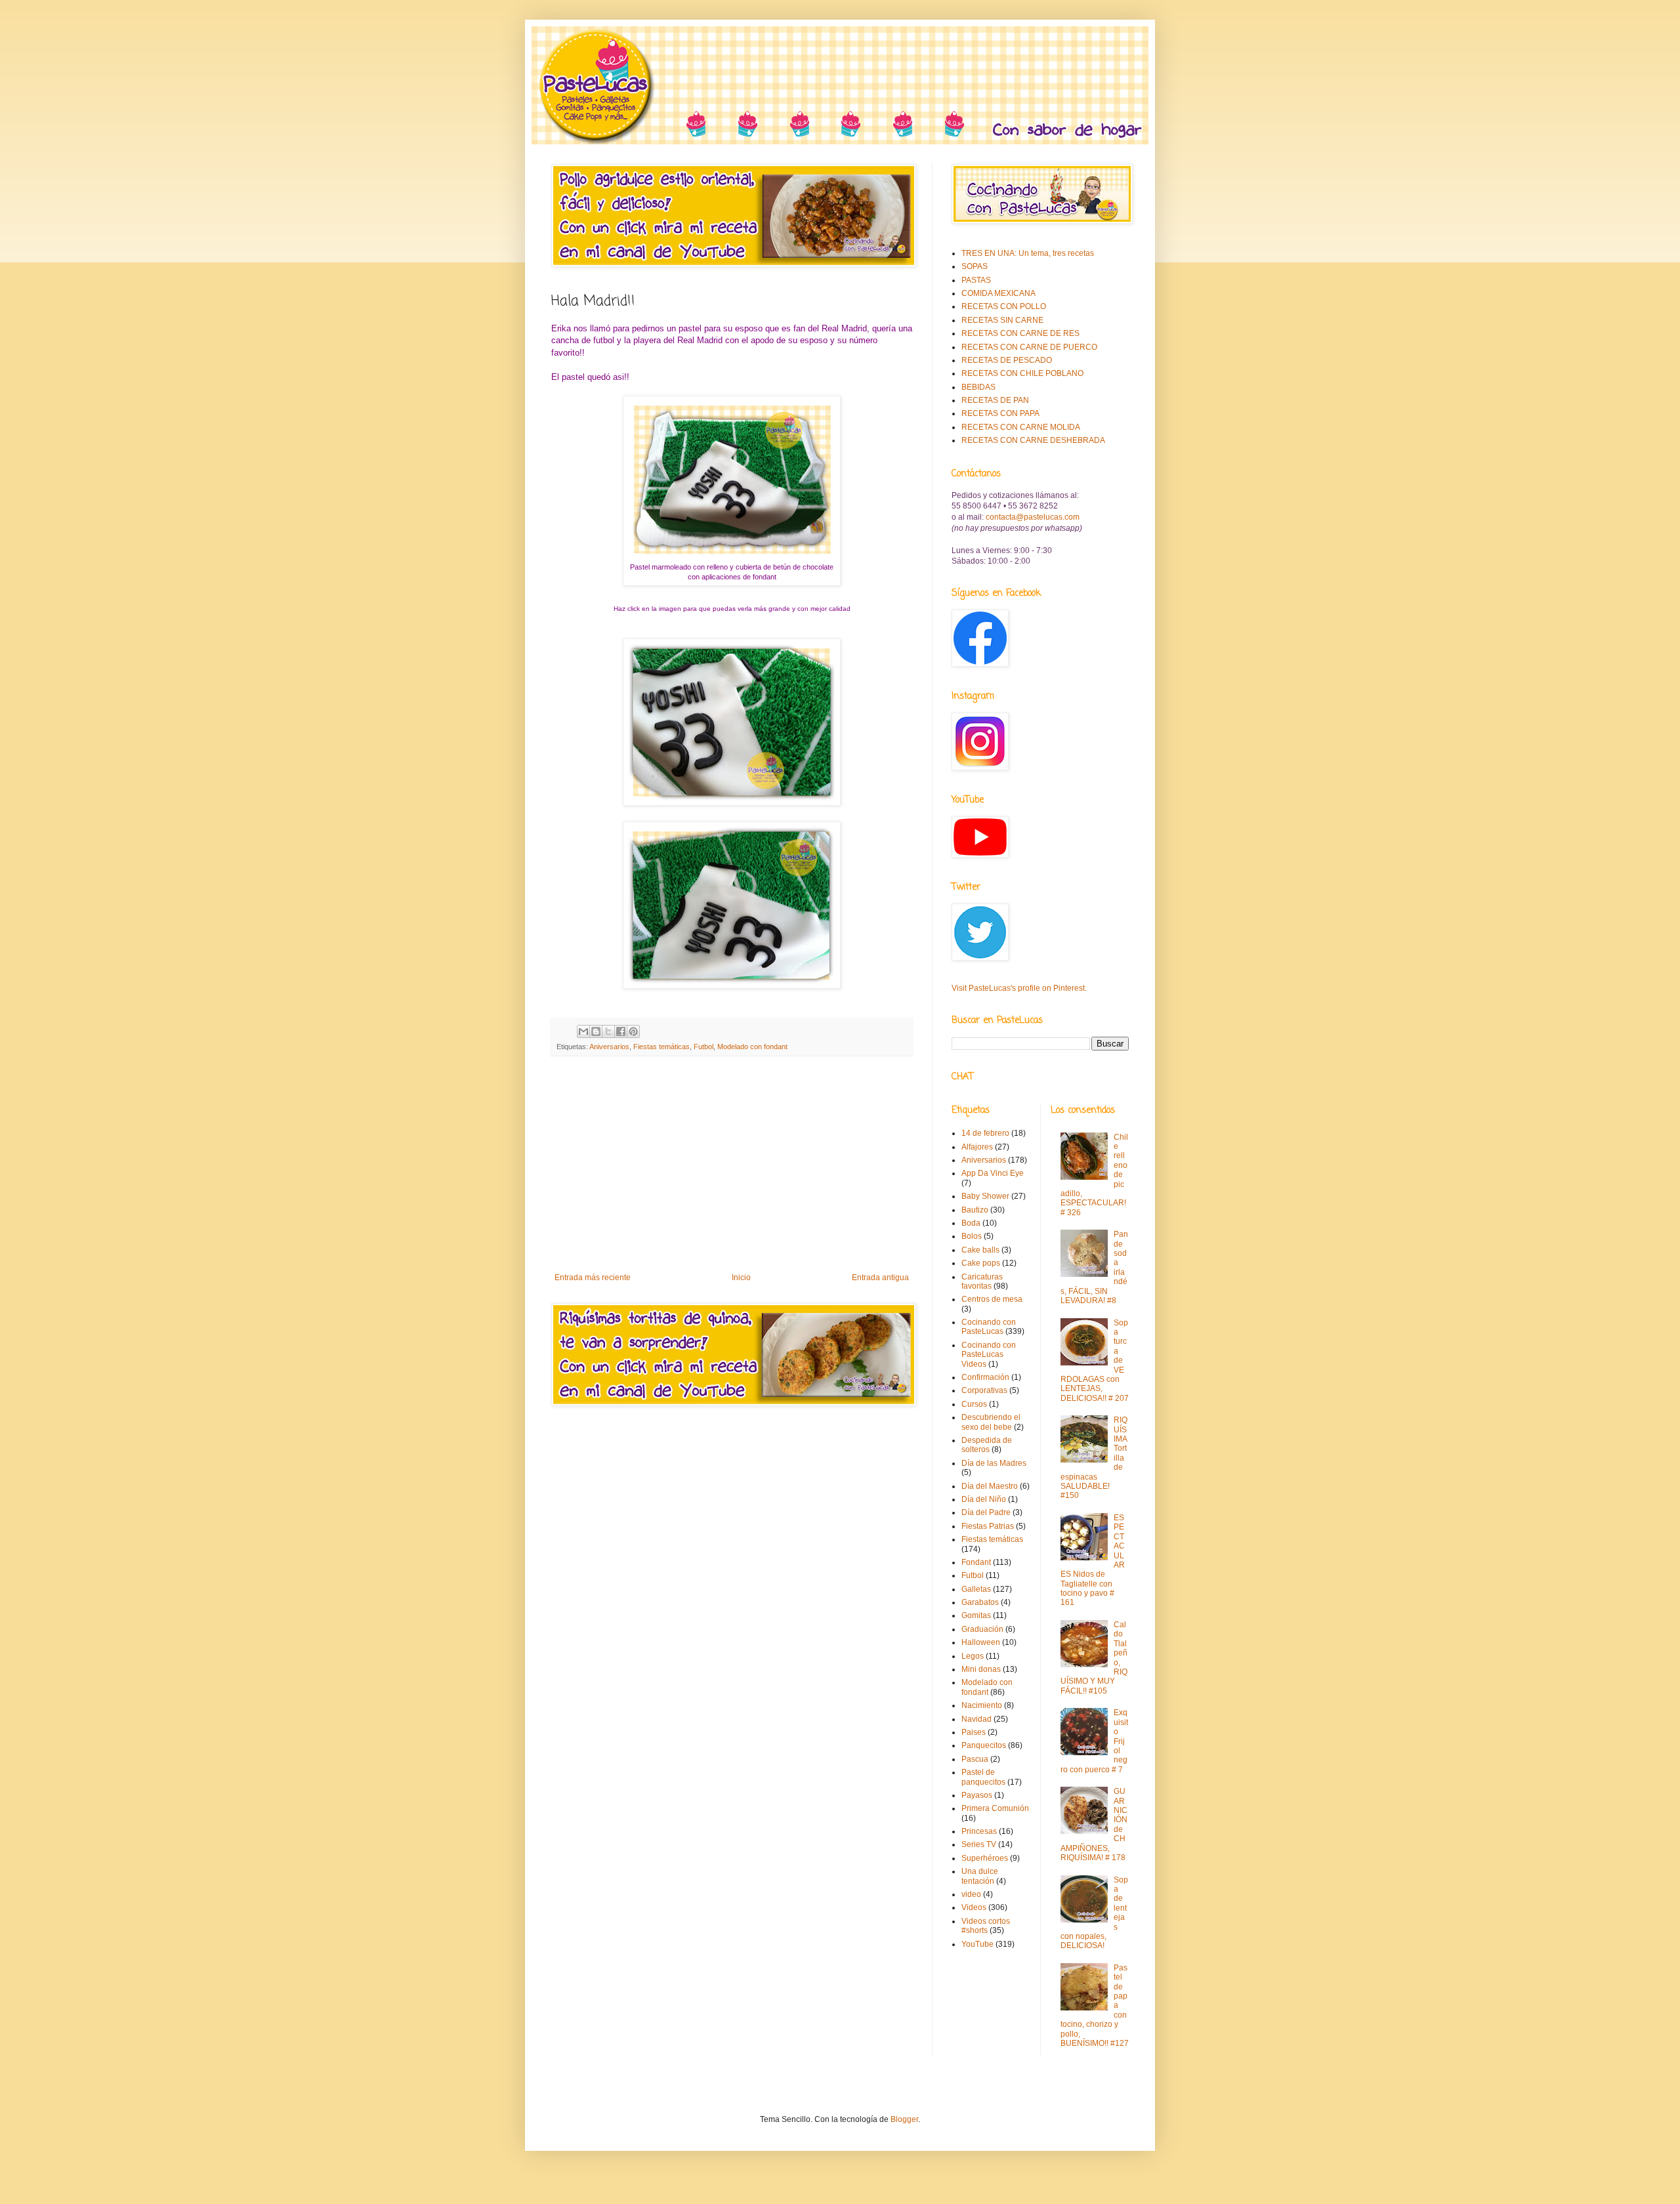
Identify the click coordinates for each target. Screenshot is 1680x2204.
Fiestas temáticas (661, 1047)
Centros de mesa (992, 1299)
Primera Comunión (995, 1808)
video (971, 1894)
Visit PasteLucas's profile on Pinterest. (1019, 988)
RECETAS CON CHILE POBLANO (1022, 373)
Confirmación (985, 1377)
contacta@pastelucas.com (1033, 517)
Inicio (741, 1278)
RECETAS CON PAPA (1000, 413)
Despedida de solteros (987, 1445)
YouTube (977, 1944)
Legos (973, 1656)
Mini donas (981, 1669)
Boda (971, 1223)
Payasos (977, 1795)
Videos (974, 1907)
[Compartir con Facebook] (621, 1031)
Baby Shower (985, 1196)
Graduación (982, 1629)
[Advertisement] (732, 1165)
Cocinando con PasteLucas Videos (989, 1355)
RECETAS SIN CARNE (1002, 320)
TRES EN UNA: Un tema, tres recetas (1028, 253)
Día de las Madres (994, 1463)
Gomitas (976, 1615)
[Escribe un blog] (596, 1031)
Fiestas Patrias (988, 1526)
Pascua (975, 1759)
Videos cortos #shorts (986, 1926)
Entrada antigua (880, 1278)
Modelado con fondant (752, 1047)
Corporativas (984, 1390)
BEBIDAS (978, 387)
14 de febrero (985, 1133)
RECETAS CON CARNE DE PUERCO (1029, 347)
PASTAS (976, 280)
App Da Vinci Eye (993, 1173)
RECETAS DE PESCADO (1007, 360)
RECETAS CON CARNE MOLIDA (1021, 427)
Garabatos (980, 1602)
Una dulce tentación (980, 1876)
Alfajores (977, 1147)
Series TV (979, 1844)
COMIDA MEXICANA (998, 293)
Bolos (972, 1236)
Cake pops (981, 1263)
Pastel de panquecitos (983, 1777)
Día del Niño (984, 1499)
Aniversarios (609, 1047)
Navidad (976, 1719)
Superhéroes (985, 1858)
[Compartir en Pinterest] (633, 1031)
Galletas (976, 1589)
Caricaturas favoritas (982, 1281)
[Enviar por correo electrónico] (583, 1031)
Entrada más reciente (593, 1278)
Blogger (904, 2119)
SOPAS (975, 266)
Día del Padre (986, 1512)
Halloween (981, 1642)
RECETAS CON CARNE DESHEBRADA (1033, 440)
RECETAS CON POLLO (1004, 306)
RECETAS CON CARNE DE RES (1020, 333)
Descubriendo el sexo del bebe (991, 1422)
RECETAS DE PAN (995, 400)
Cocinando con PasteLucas (989, 1327)
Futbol (703, 1047)
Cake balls (980, 1250)
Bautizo (975, 1210)
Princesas (979, 1831)
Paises (974, 1732)
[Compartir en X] (608, 1031)
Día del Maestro (990, 1486)
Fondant (976, 1562)
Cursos (974, 1404)
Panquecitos (984, 1745)
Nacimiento (982, 1705)
